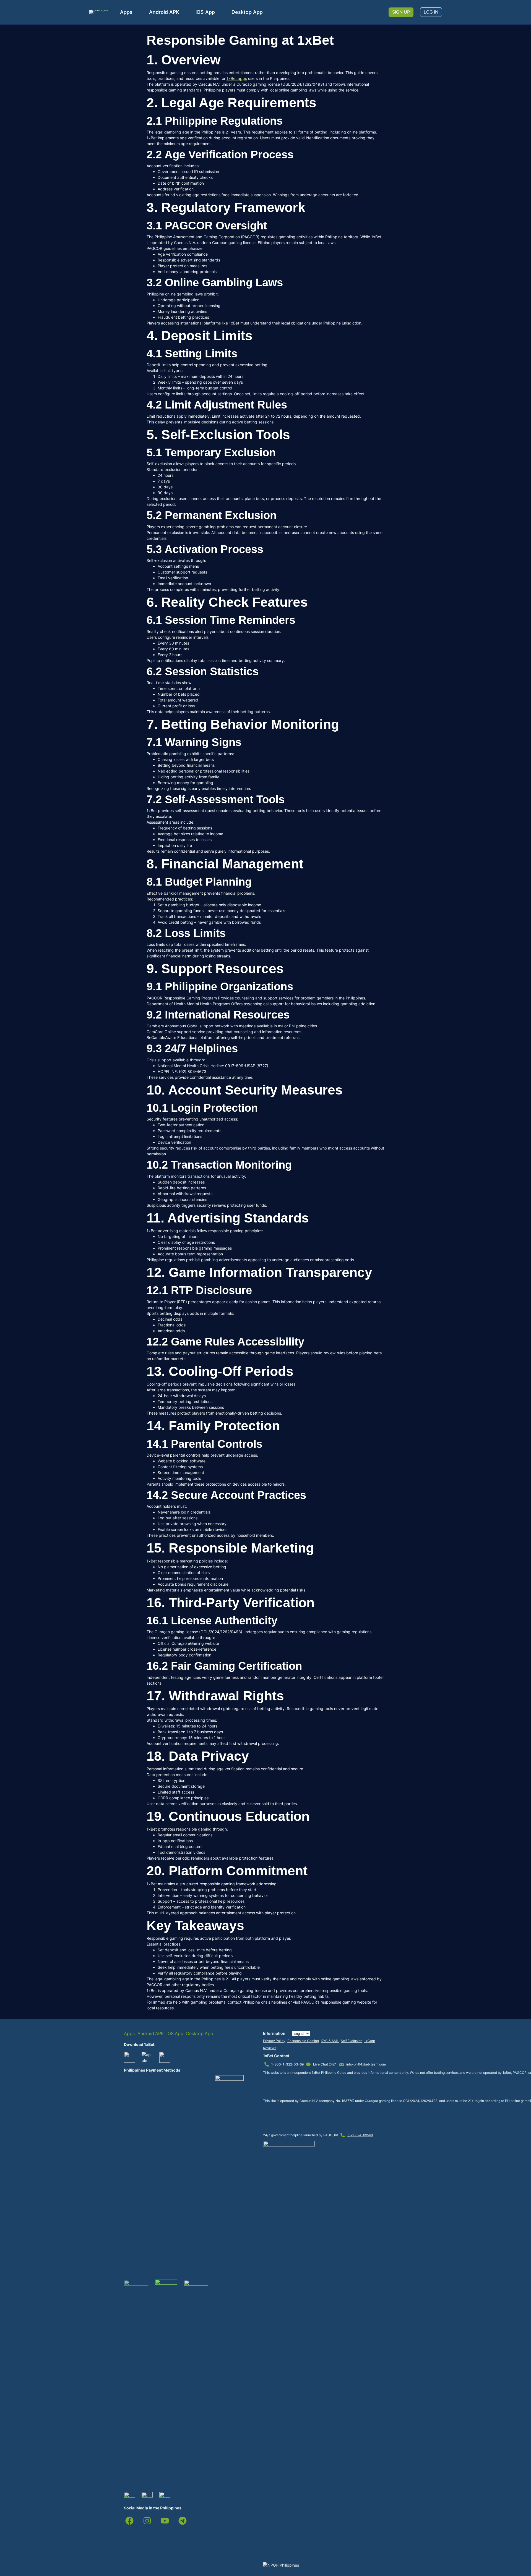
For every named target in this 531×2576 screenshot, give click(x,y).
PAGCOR (520, 2073)
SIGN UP (401, 12)
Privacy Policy (274, 2041)
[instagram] (147, 2521)
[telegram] (183, 2521)
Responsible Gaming (303, 2041)
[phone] (267, 2064)
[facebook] (129, 2521)
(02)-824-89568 (360, 2135)
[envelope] (342, 2064)
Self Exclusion (352, 2041)
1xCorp (370, 2041)
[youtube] (165, 2521)
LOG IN (431, 12)
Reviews (270, 2048)
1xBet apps (237, 78)
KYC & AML (330, 2041)
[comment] (308, 2064)
